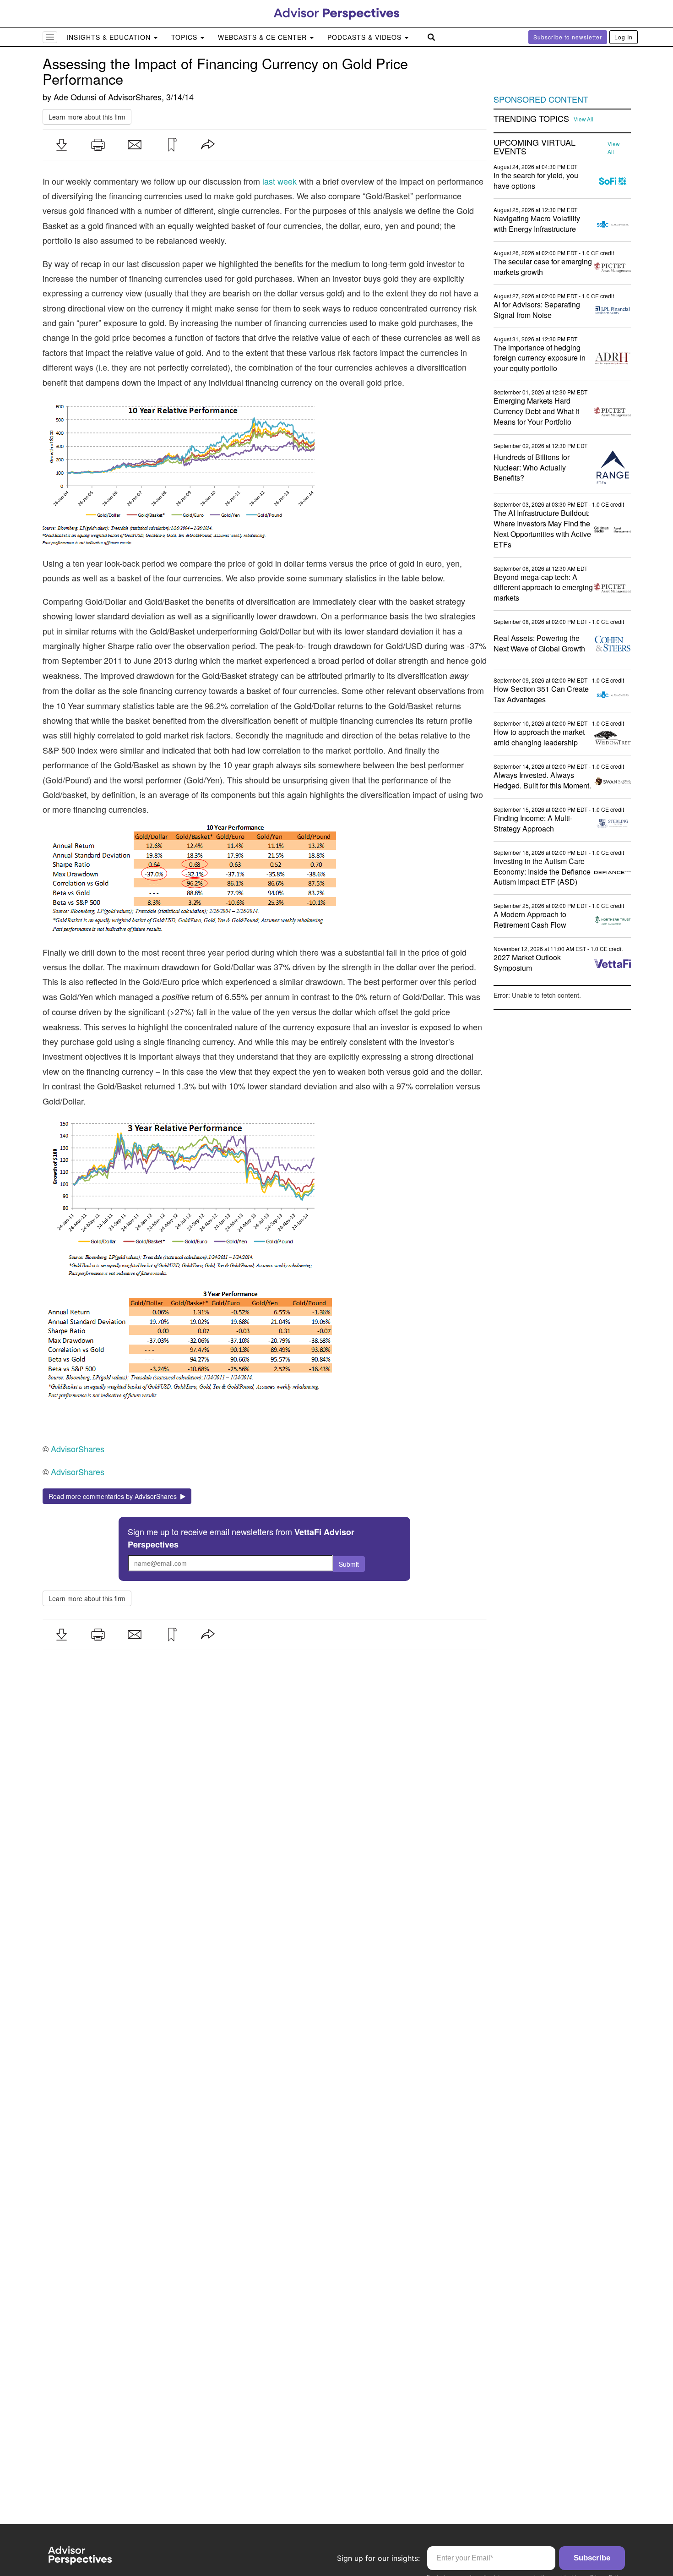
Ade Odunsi (75, 97)
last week (280, 181)
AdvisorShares (135, 97)
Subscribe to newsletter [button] (568, 37)
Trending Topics (531, 119)
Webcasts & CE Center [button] (263, 37)
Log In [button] (624, 37)
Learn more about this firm (87, 117)
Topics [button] (185, 37)
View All (583, 119)
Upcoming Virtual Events (535, 147)
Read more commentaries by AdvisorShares (114, 1496)
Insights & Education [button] (110, 37)
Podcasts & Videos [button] (366, 37)
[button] (61, 145)
